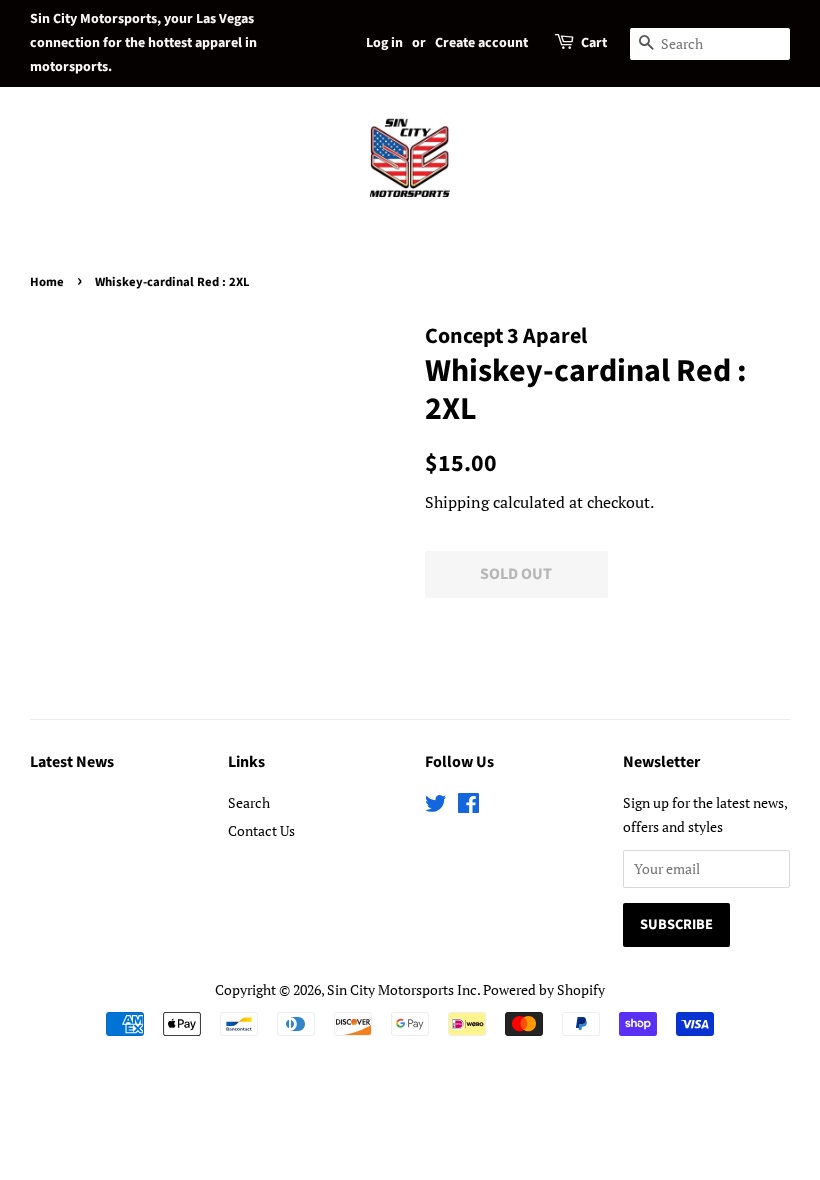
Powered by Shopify (544, 989)
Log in (384, 43)
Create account (481, 43)
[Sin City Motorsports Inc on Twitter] (436, 806)
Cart (594, 43)
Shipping (457, 502)
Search (249, 802)
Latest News (72, 762)
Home (47, 282)
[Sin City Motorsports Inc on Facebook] (468, 806)
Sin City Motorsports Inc (402, 989)
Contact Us (261, 830)
